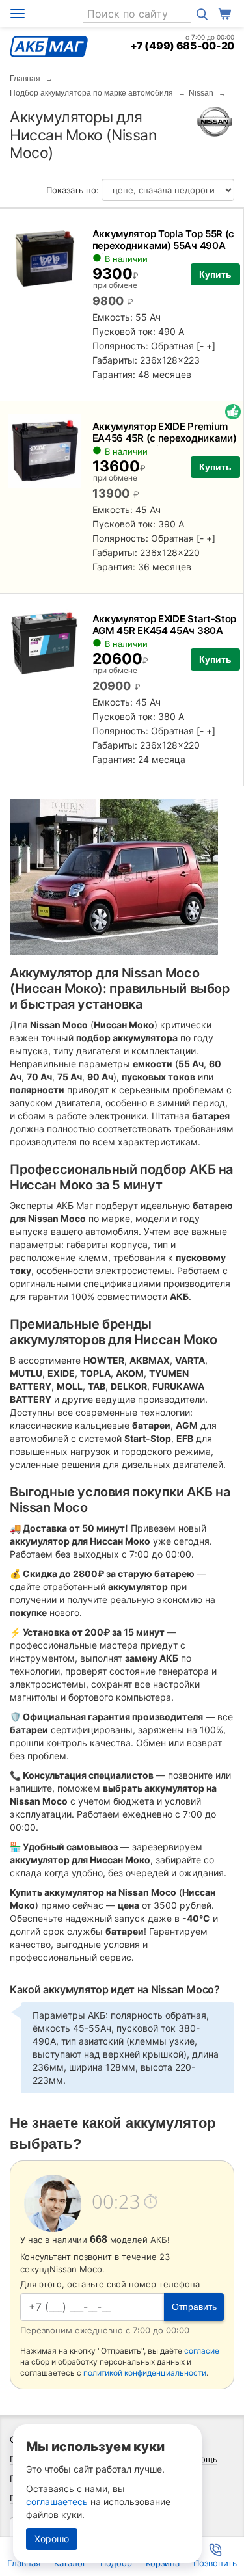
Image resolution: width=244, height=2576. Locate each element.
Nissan (201, 93)
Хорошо (52, 2539)
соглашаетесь (57, 2502)
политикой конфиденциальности (145, 2373)
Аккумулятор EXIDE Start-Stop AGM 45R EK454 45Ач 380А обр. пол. (165, 631)
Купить (215, 274)
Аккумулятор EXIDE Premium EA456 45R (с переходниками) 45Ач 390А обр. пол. (165, 438)
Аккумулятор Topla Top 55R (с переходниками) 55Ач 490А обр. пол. (164, 246)
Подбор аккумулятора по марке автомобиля (91, 93)
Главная (25, 79)
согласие (202, 2351)
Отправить (194, 2307)
